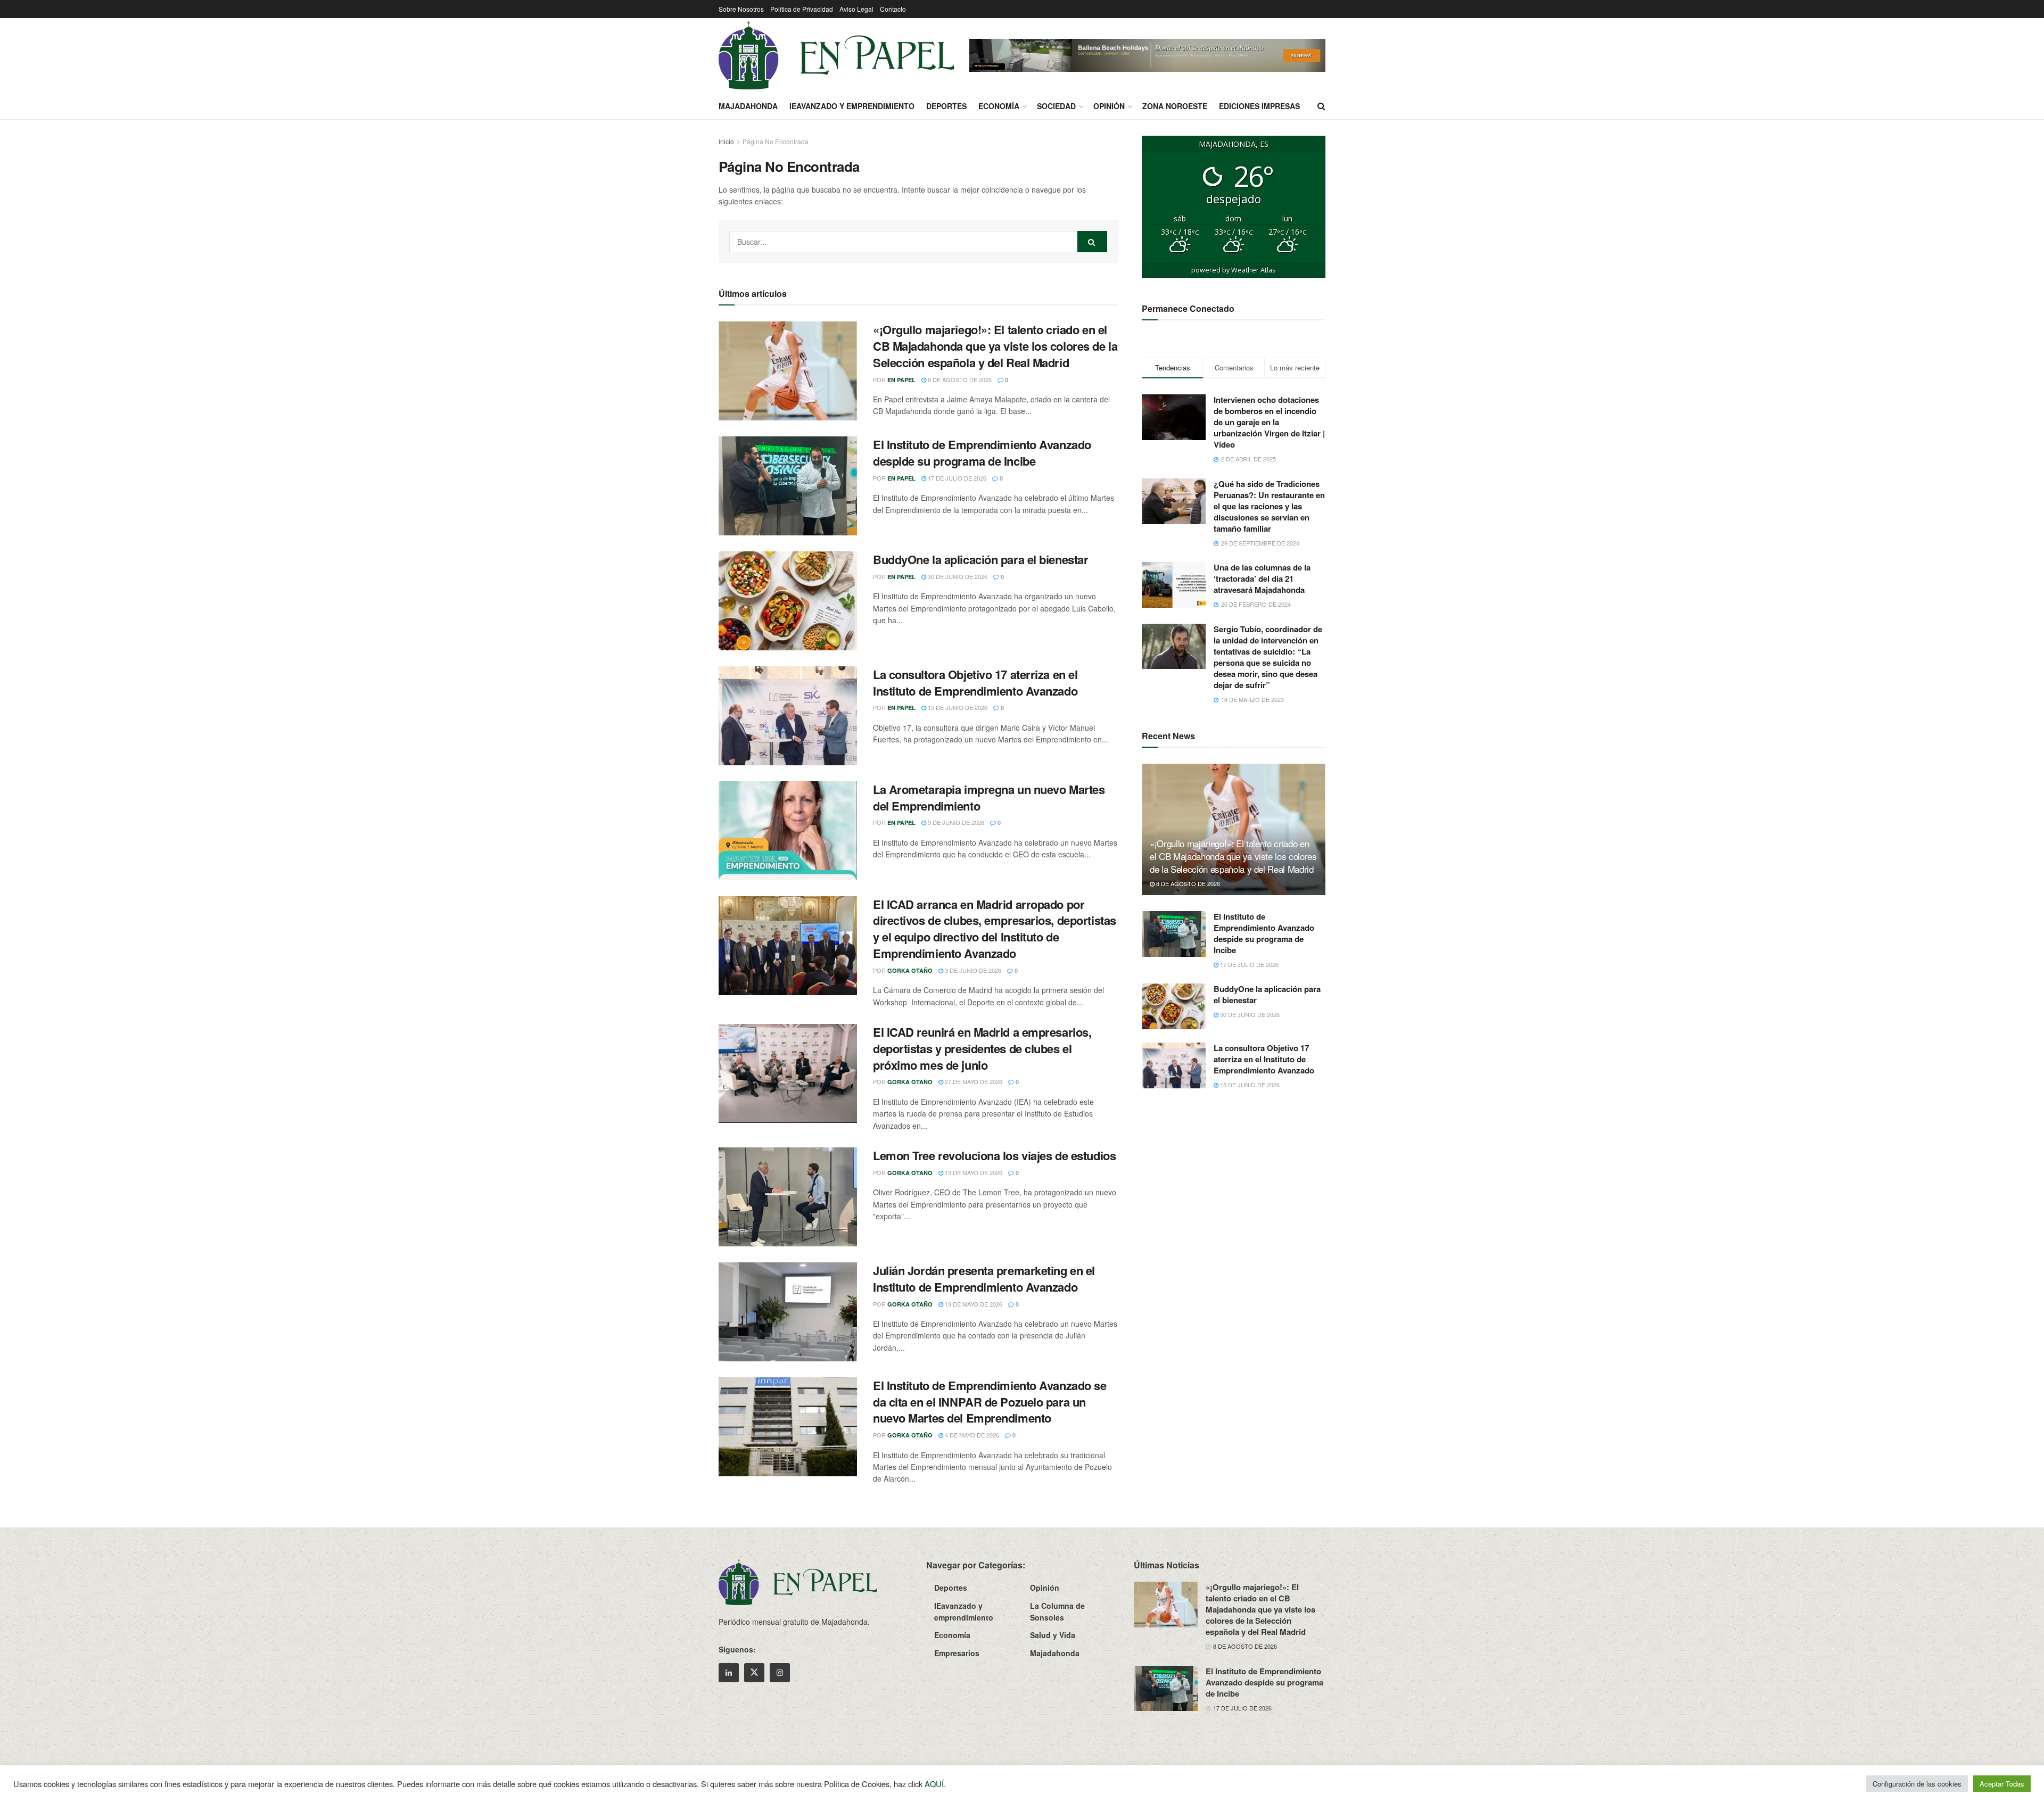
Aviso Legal (856, 9)
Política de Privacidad (802, 9)
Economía (999, 106)
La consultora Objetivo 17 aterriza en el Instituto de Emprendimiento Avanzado (975, 683)
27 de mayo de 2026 (973, 1081)
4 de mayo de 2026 (971, 1435)
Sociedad (1056, 106)
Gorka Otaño (910, 970)
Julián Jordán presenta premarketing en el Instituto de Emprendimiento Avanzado (984, 1279)
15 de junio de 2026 (957, 707)
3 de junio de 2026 (972, 970)
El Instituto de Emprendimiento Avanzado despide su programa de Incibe (982, 453)
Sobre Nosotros (741, 9)
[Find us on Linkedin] (729, 1673)
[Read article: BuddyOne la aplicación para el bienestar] (788, 601)
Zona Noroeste (1175, 106)
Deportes (946, 106)
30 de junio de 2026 (957, 576)
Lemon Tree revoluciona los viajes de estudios (994, 1155)
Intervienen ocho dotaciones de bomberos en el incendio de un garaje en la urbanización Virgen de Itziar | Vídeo (1269, 422)
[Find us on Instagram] (780, 1673)
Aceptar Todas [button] (2002, 1784)
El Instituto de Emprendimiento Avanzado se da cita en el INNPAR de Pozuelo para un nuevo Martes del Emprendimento (990, 1402)
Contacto (893, 9)
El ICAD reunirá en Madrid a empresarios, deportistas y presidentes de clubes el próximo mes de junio (982, 1048)
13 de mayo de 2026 (973, 1172)
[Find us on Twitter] (754, 1673)
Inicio (726, 141)
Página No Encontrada (776, 141)
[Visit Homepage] (836, 55)
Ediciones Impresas (1259, 106)
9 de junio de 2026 (955, 822)
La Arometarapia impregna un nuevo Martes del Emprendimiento (989, 797)
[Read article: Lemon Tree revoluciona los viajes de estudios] (788, 1197)
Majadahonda (748, 106)
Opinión (1109, 106)
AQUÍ (934, 1784)
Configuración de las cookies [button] (1917, 1784)
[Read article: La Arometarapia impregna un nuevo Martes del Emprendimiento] (788, 831)
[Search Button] (1321, 106)
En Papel (901, 380)
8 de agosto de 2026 (959, 379)
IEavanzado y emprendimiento (852, 106)
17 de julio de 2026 (956, 478)
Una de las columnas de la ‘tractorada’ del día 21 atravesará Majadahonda (1262, 578)
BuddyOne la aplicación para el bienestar (980, 559)
